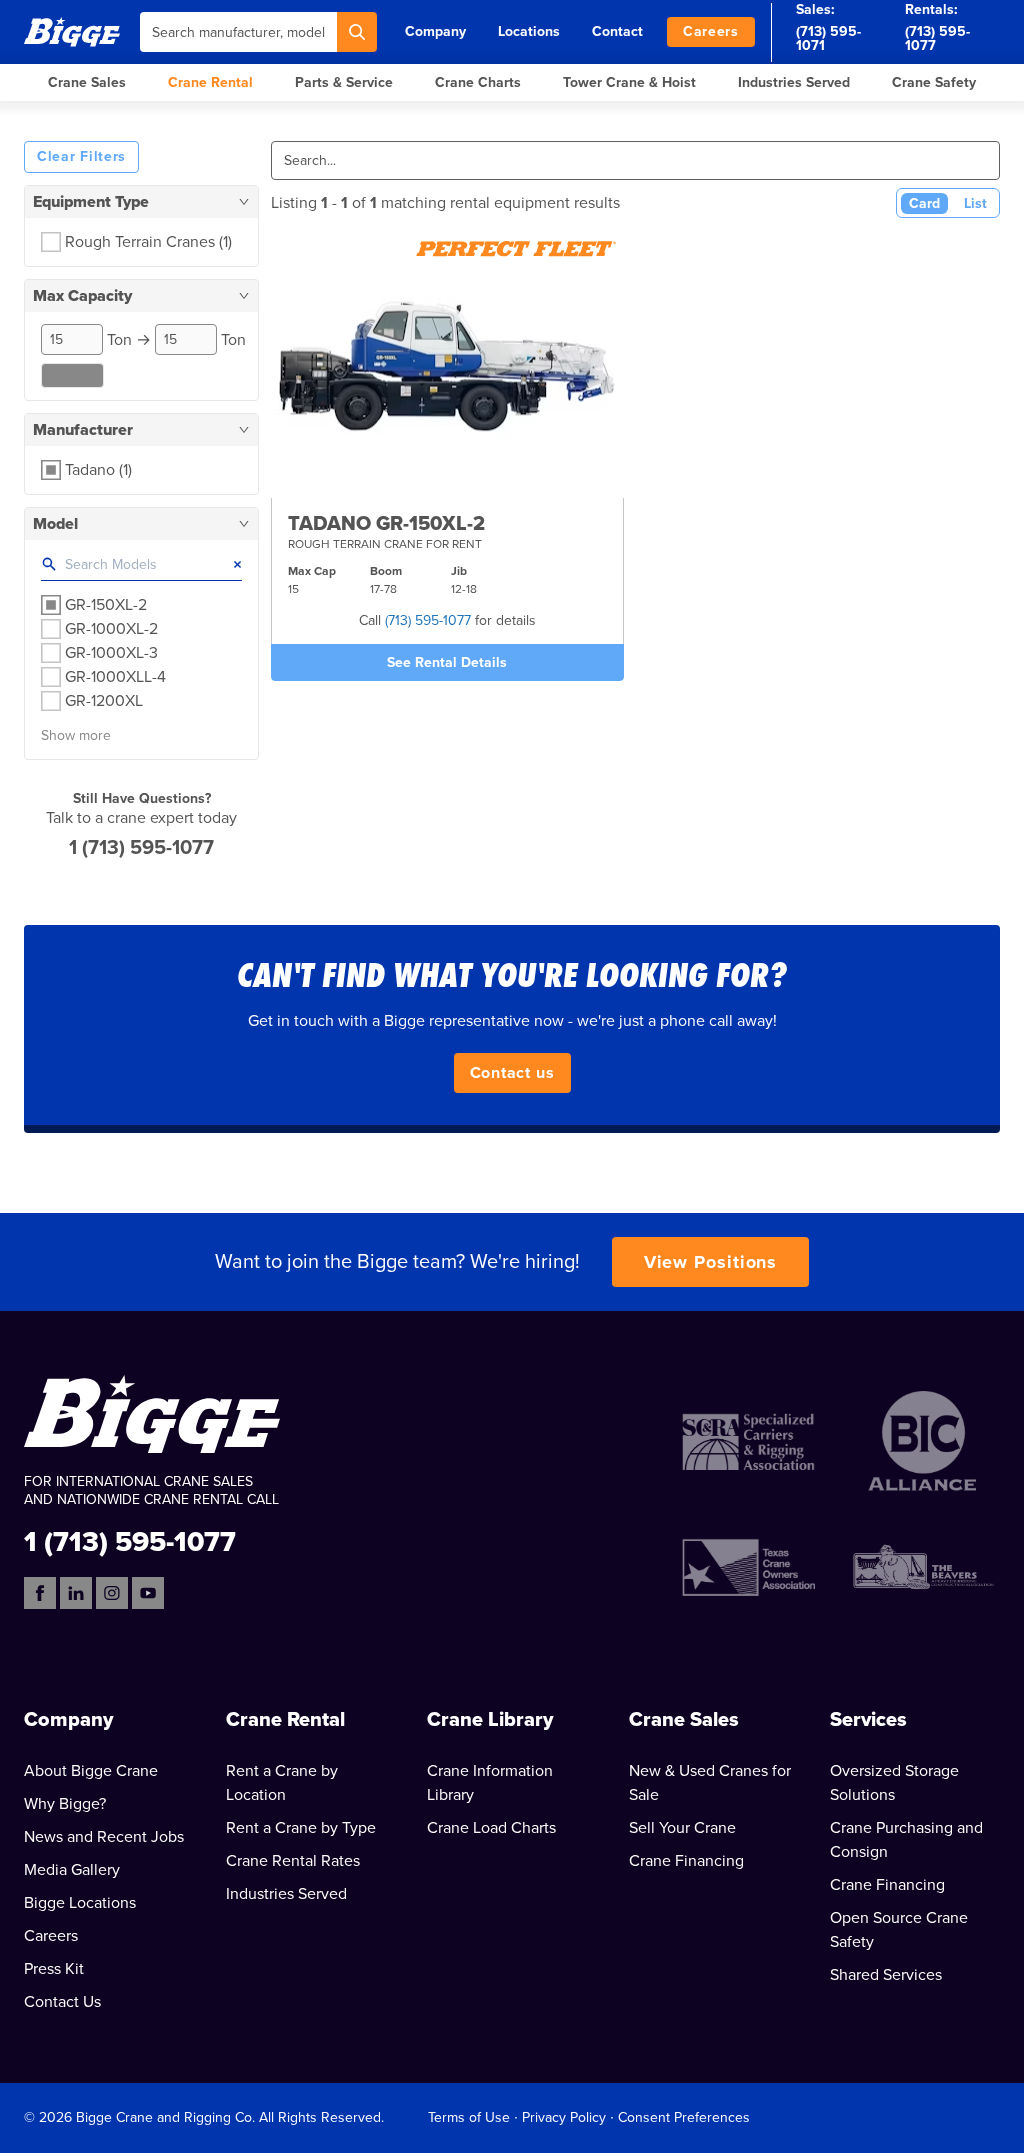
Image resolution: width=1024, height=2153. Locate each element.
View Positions (711, 1262)
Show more (76, 735)
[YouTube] (148, 1593)
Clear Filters (81, 156)
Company (435, 31)
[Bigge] (72, 31)
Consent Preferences (684, 2117)
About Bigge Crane (91, 1771)
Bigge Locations (80, 1903)
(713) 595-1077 (937, 38)
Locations (529, 31)
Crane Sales (87, 82)
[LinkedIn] (76, 1593)
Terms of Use (469, 2117)
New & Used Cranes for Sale (710, 1783)
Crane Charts (478, 82)
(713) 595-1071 (828, 38)
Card (924, 203)
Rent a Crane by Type (301, 1828)
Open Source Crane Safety (899, 1930)
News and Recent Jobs (104, 1837)
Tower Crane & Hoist (629, 82)
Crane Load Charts (491, 1828)
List (975, 203)
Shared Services (886, 1975)
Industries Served (794, 82)
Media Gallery (72, 1870)
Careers (711, 31)
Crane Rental (210, 82)
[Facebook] (40, 1593)
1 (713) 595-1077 (141, 848)
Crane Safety (934, 82)
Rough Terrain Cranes (148, 242)
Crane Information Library (490, 1783)
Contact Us (62, 2002)
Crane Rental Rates (293, 1861)
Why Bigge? (65, 1804)
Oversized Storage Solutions (894, 1783)
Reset (72, 375)
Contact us (512, 1073)
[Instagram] (112, 1593)
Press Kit (54, 1969)
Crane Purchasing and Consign (906, 1840)
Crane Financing (686, 1861)
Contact (617, 31)
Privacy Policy (564, 2117)
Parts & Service (344, 82)
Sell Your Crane (682, 1828)
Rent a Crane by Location (282, 1783)
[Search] (357, 32)
